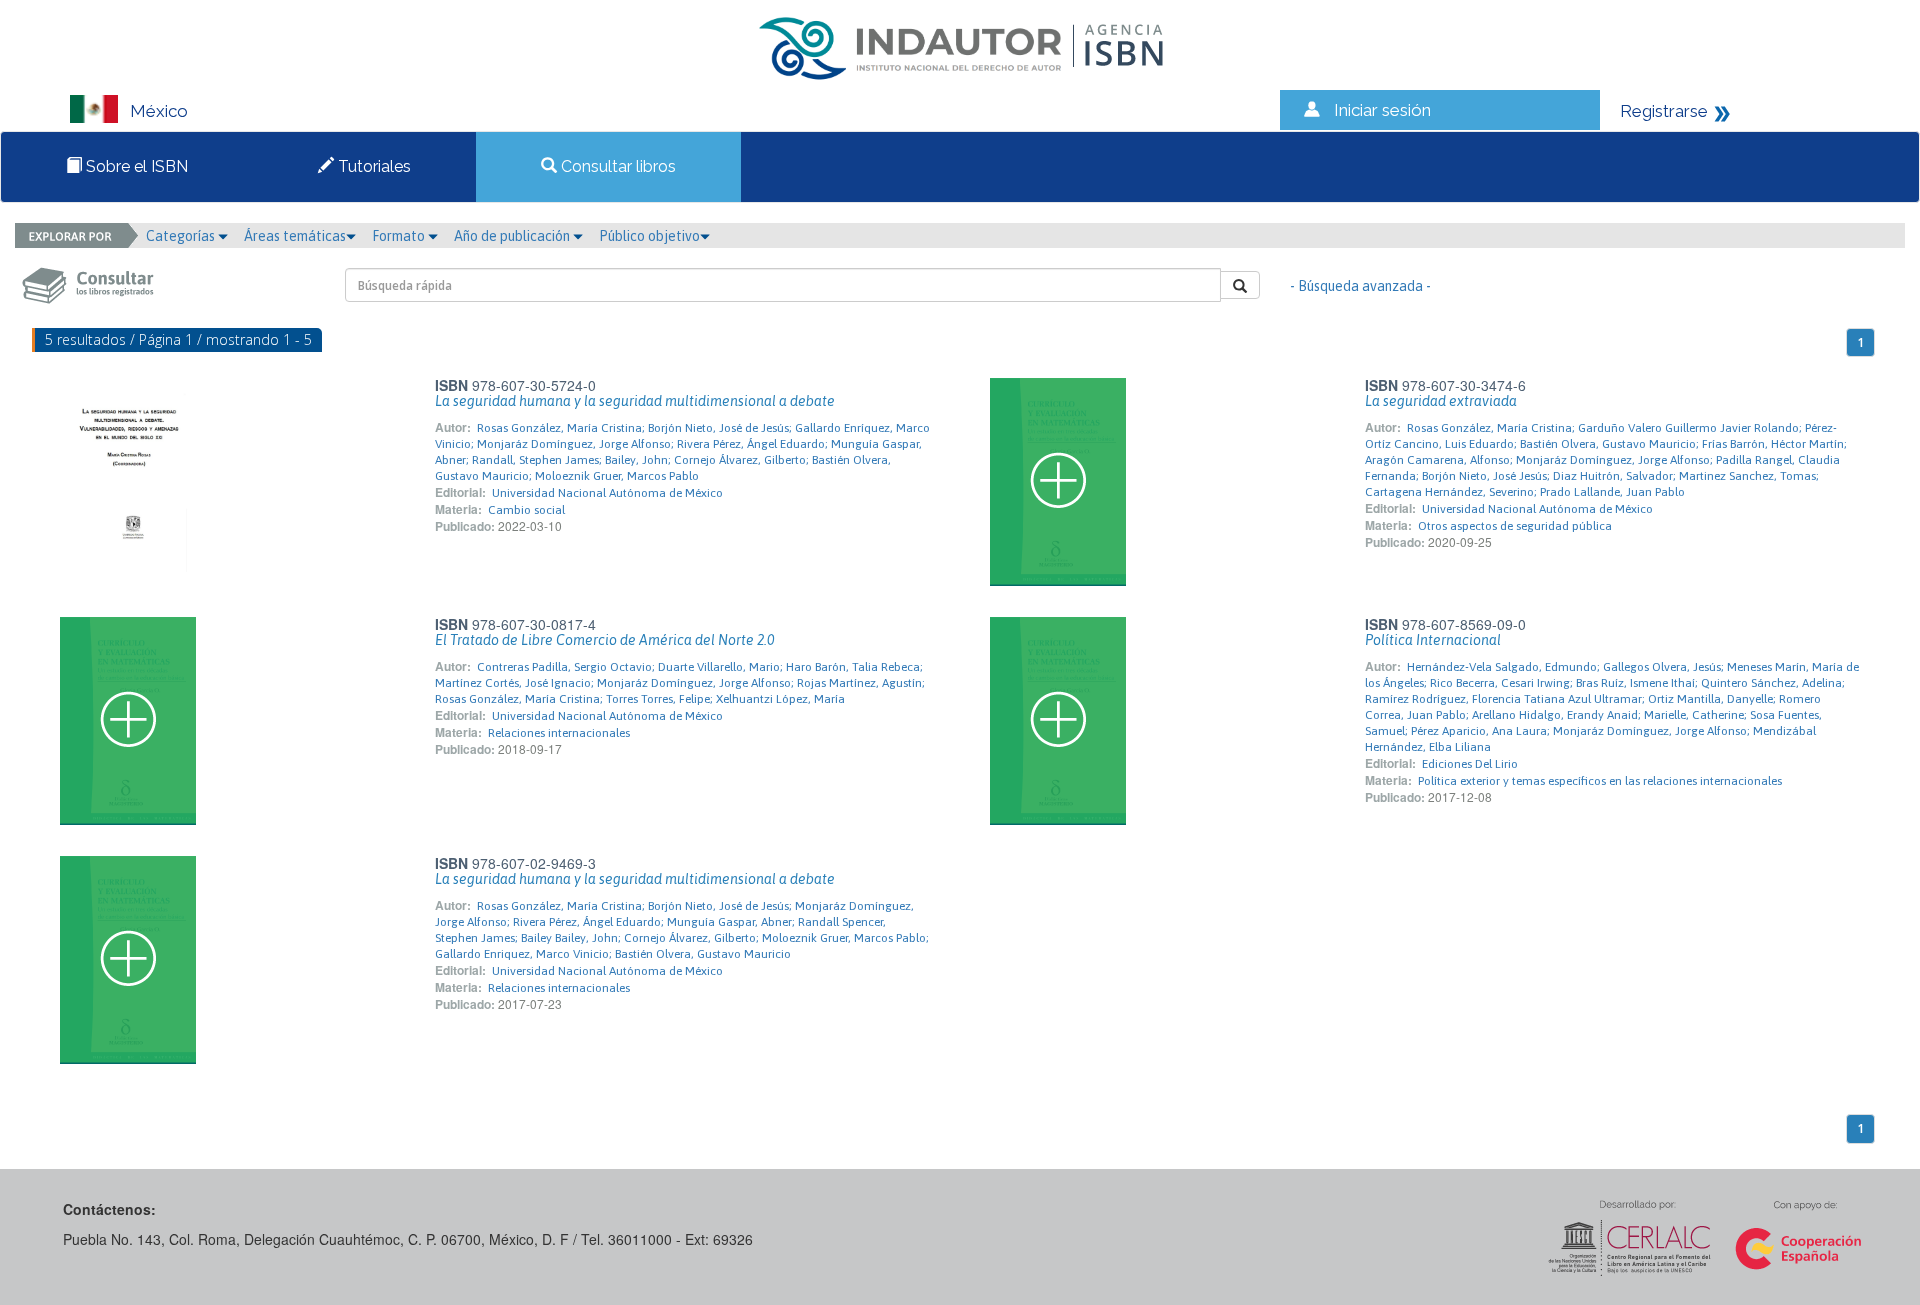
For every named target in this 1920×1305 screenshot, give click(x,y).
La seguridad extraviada (1441, 401)
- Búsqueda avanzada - (1360, 286)
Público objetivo (649, 236)
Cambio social (526, 510)
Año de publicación (513, 236)
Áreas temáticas (295, 236)
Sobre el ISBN (135, 166)
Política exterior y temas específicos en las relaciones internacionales (1600, 781)
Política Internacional (1433, 640)
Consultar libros (616, 166)
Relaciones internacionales (559, 733)
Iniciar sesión (1382, 110)
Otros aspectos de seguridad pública (1515, 526)
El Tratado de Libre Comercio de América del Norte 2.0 (604, 640)
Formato (400, 236)
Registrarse (1664, 111)
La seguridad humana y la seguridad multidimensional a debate (635, 401)
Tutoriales (372, 166)
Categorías (182, 236)
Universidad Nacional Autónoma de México (607, 493)
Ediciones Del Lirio (1470, 764)
